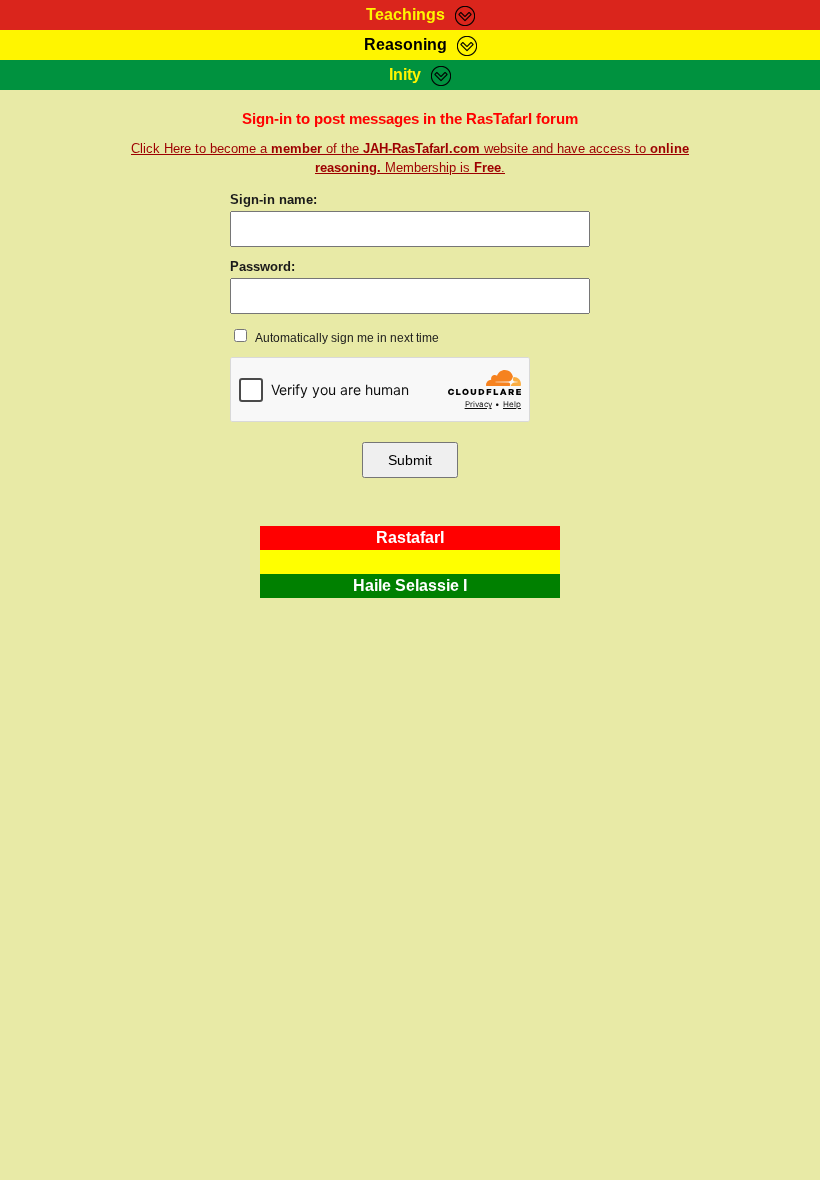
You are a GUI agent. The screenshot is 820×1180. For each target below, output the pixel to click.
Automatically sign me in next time (346, 338)
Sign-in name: (273, 199)
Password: (262, 266)
